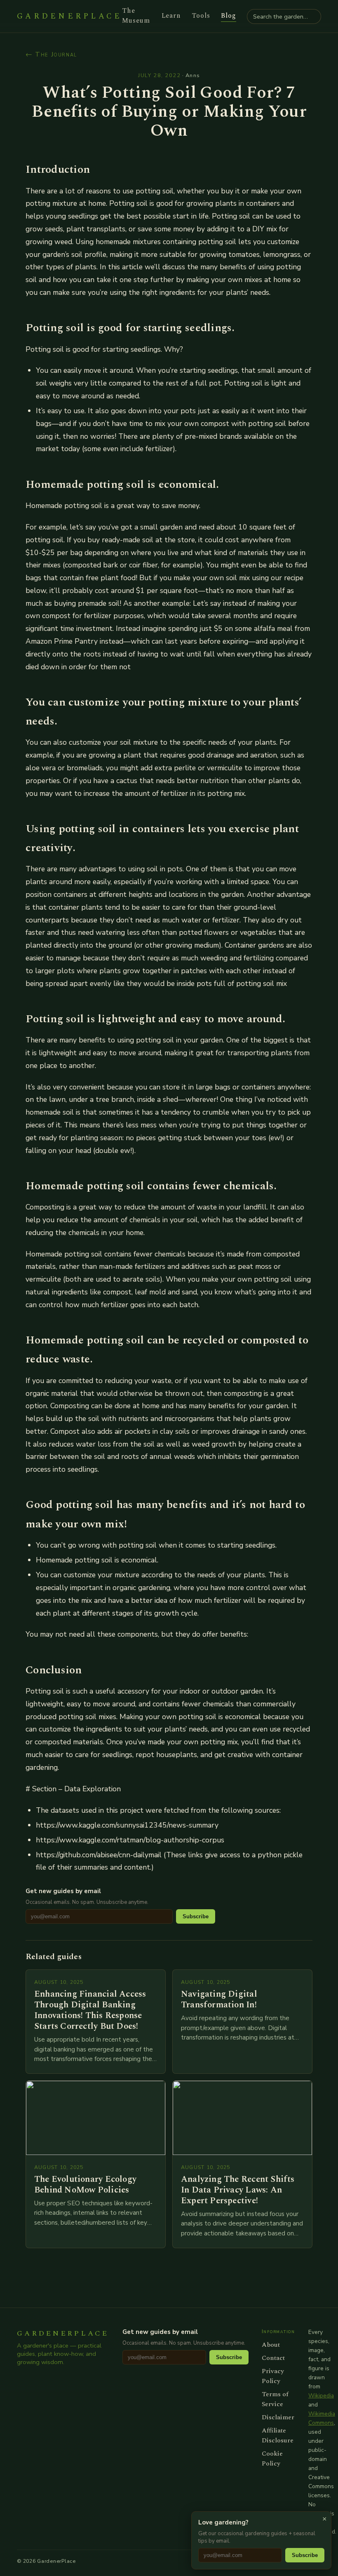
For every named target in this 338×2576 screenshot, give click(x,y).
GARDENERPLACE (69, 16)
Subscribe (196, 1916)
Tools (201, 16)
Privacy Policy (273, 2376)
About (271, 2345)
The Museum (136, 16)
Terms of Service (275, 2399)
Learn (171, 16)
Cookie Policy (272, 2458)
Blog (229, 16)
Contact (273, 2358)
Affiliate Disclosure (278, 2435)
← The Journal (51, 54)
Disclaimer (278, 2417)
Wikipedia (321, 2396)
